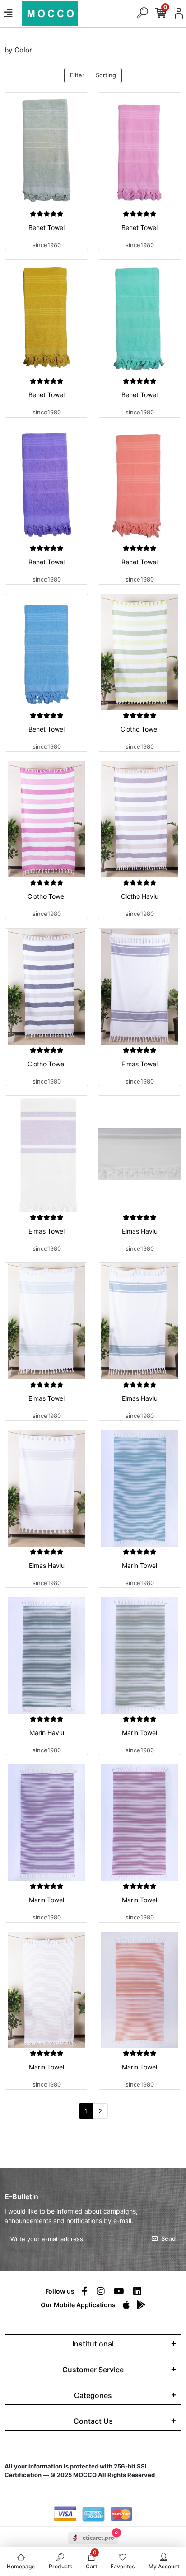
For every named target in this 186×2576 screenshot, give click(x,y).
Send (168, 2238)
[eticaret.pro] (93, 2546)
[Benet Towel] (46, 151)
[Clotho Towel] (139, 652)
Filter (77, 75)
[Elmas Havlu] (139, 1154)
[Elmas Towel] (139, 987)
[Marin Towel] (139, 1488)
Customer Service (93, 2370)
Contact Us (93, 2421)
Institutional (93, 2344)
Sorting (106, 75)
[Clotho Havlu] (139, 820)
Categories (93, 2395)
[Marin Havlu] (46, 1656)
